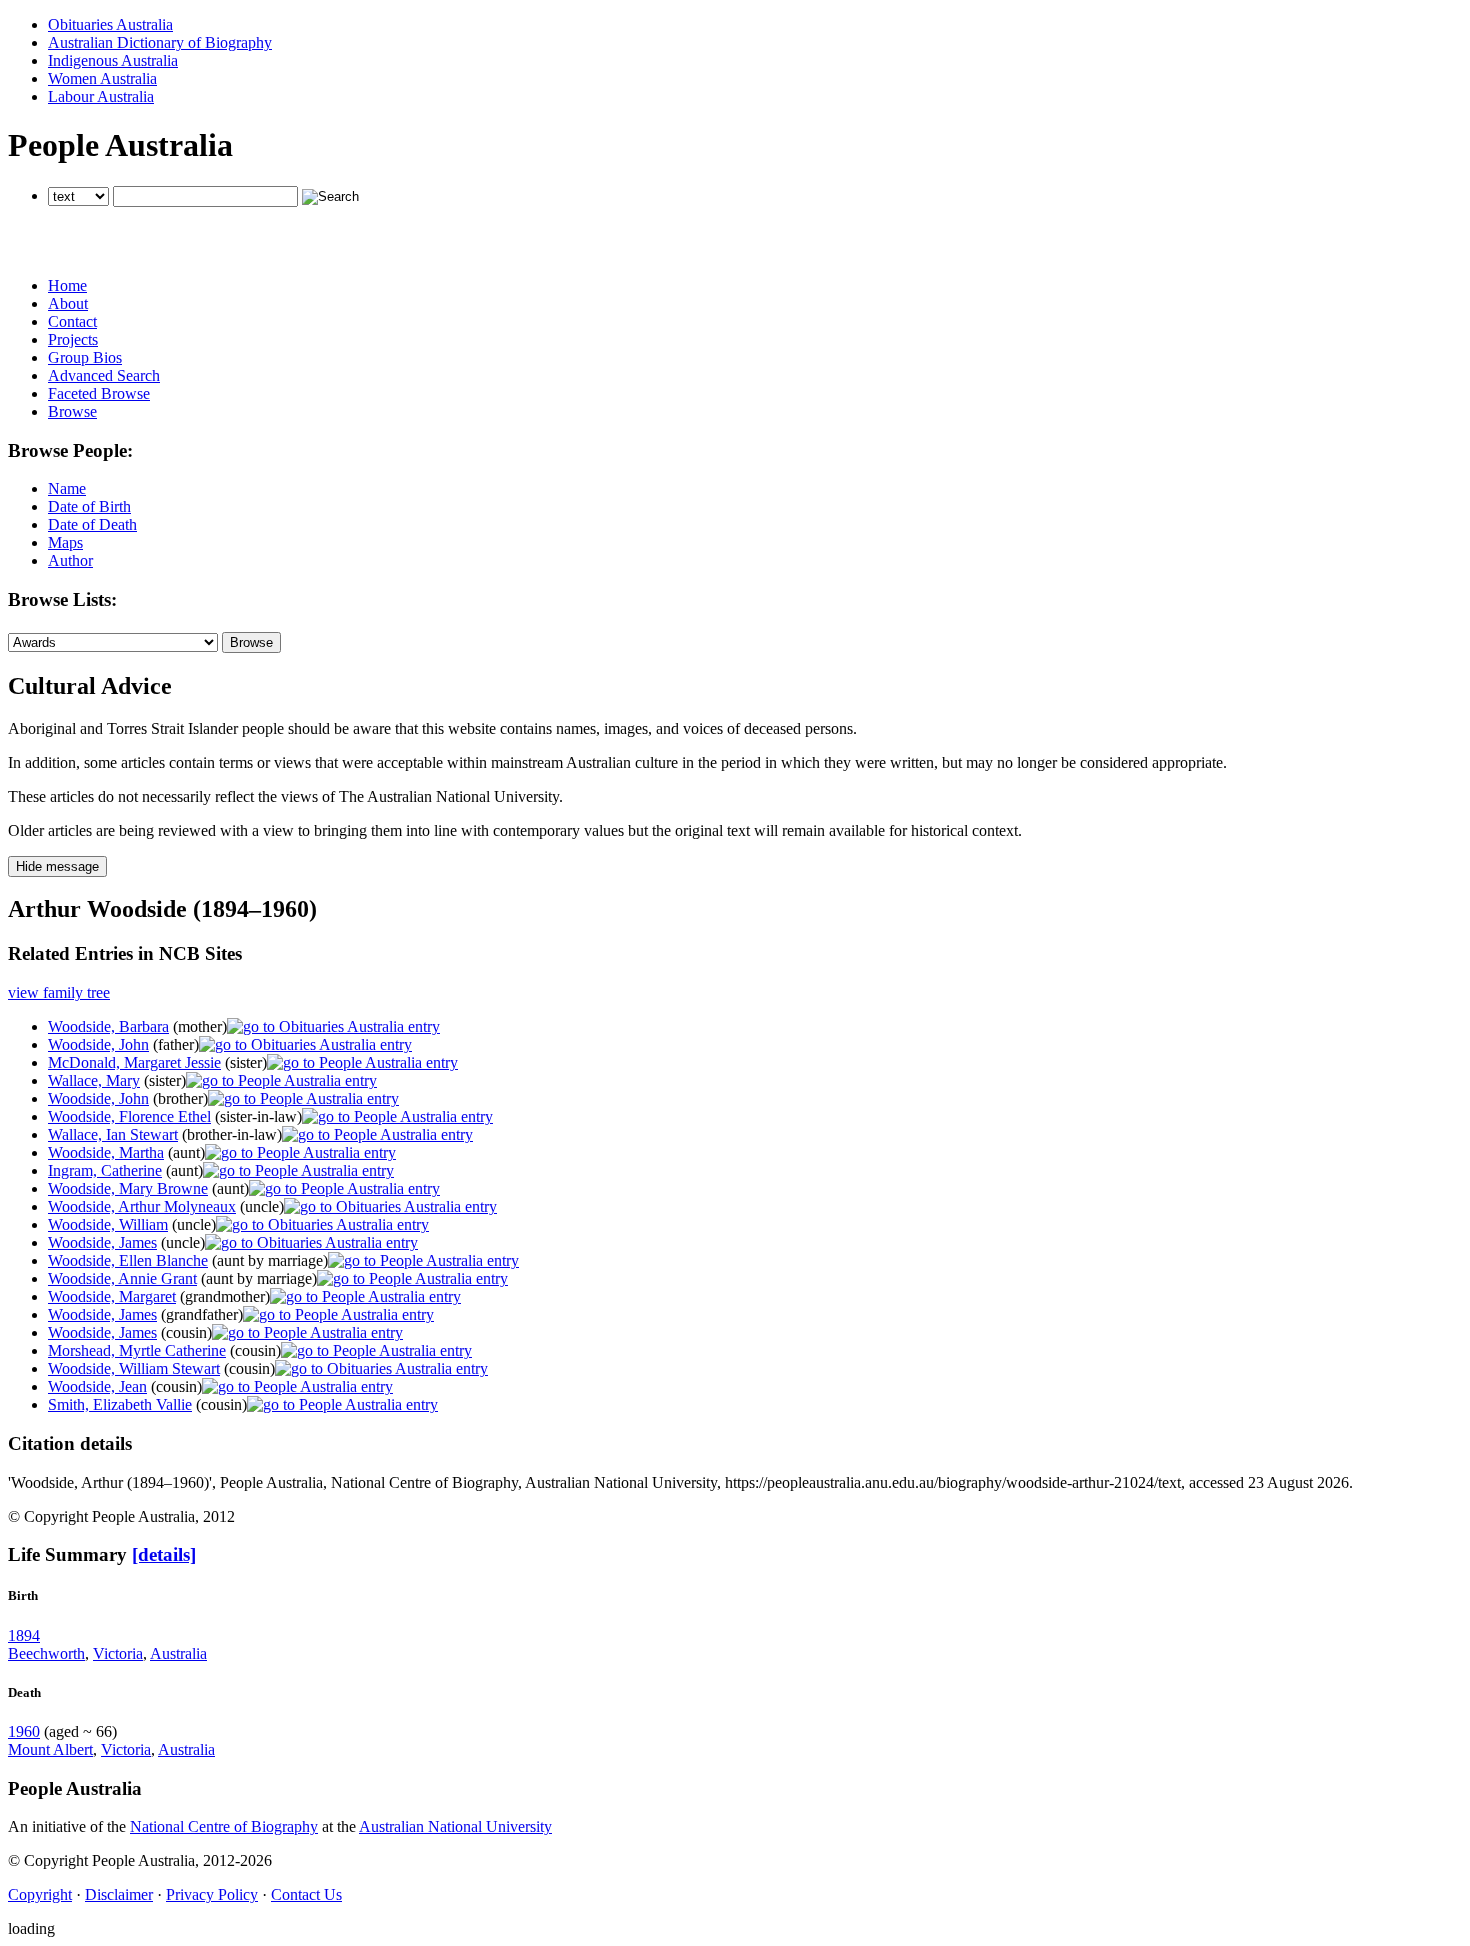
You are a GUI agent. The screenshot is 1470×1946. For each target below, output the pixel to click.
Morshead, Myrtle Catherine (137, 1350)
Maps (65, 542)
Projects (73, 339)
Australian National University (455, 1826)
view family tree (59, 992)
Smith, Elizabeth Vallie (120, 1404)
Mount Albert (50, 1749)
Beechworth (46, 1653)
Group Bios (85, 357)
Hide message (57, 866)
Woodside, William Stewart (134, 1368)
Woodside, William (108, 1224)
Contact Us (306, 1894)
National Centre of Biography (224, 1826)
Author (70, 560)
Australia (178, 1653)
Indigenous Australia (113, 60)
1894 (24, 1635)
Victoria (118, 1653)
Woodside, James (102, 1242)
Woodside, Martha (106, 1152)
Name (67, 488)
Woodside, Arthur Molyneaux (142, 1206)
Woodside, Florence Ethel (129, 1116)
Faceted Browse (99, 393)
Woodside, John (98, 1044)
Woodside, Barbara (108, 1026)
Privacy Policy (212, 1894)
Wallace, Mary (94, 1080)
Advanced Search (104, 375)
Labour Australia (101, 96)
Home (67, 285)
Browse (72, 411)
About (68, 303)
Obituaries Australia (110, 24)
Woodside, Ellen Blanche (128, 1260)
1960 (24, 1731)
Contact (72, 321)
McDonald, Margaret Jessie (134, 1062)
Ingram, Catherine (105, 1170)
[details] (164, 1554)
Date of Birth (89, 506)
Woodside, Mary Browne (128, 1188)
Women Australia (102, 78)
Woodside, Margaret (112, 1296)
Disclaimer (119, 1894)
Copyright (40, 1894)
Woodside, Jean (97, 1386)
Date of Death (92, 524)
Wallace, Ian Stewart (113, 1134)
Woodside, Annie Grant (122, 1278)
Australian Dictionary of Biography (160, 42)
